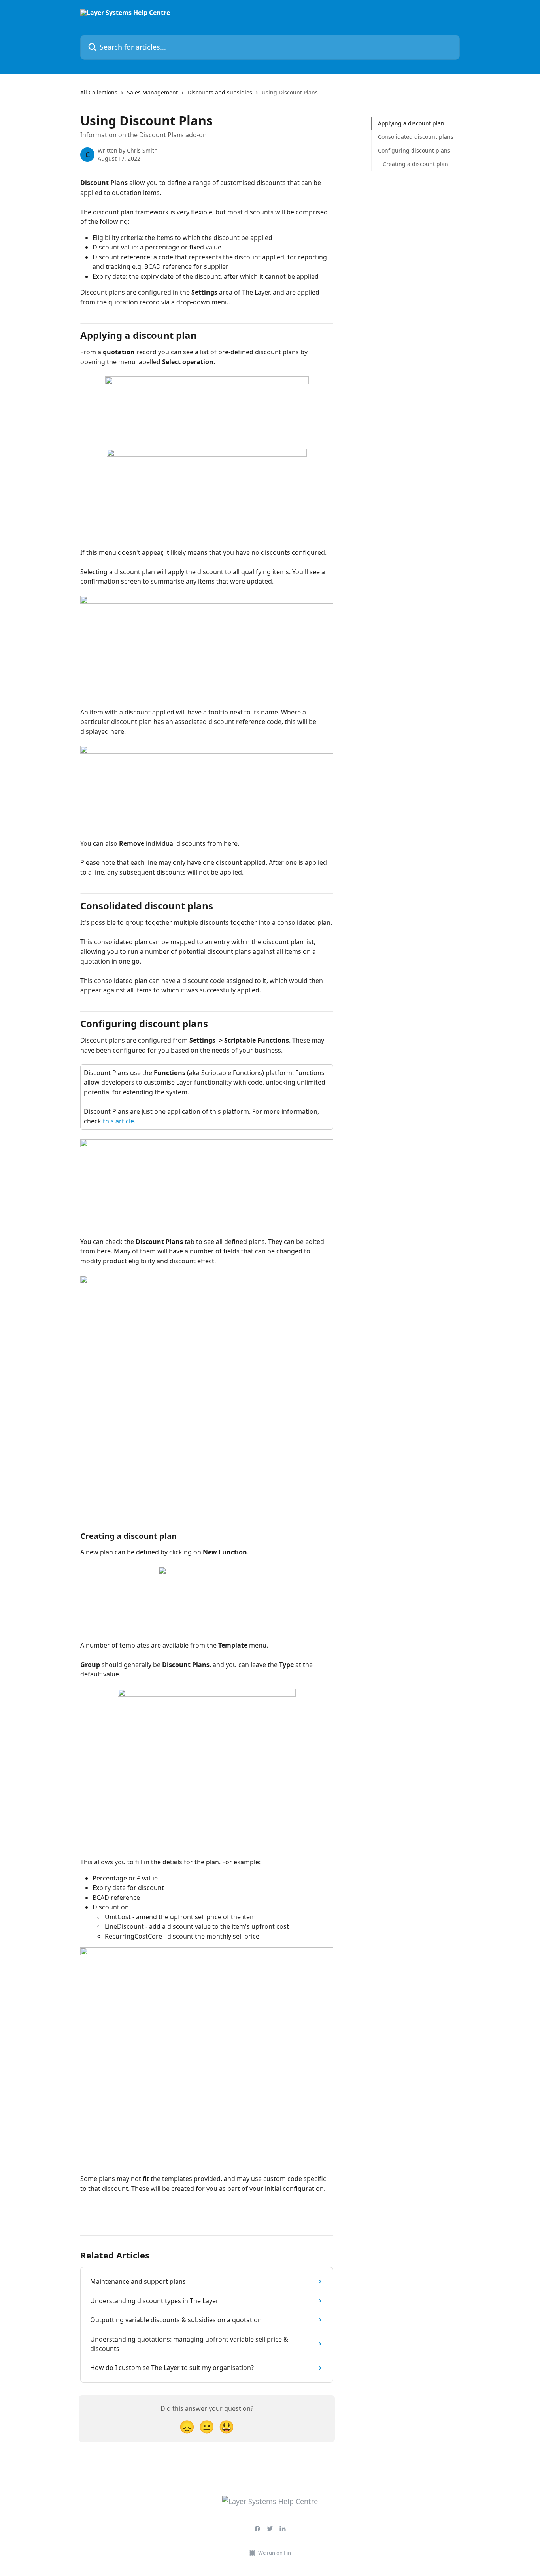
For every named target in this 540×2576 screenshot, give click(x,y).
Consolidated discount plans (416, 137)
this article (118, 1121)
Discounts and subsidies (220, 92)
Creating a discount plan (415, 164)
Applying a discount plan (411, 123)
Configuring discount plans (414, 150)
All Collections (99, 92)
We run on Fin (275, 2553)
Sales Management (152, 92)
